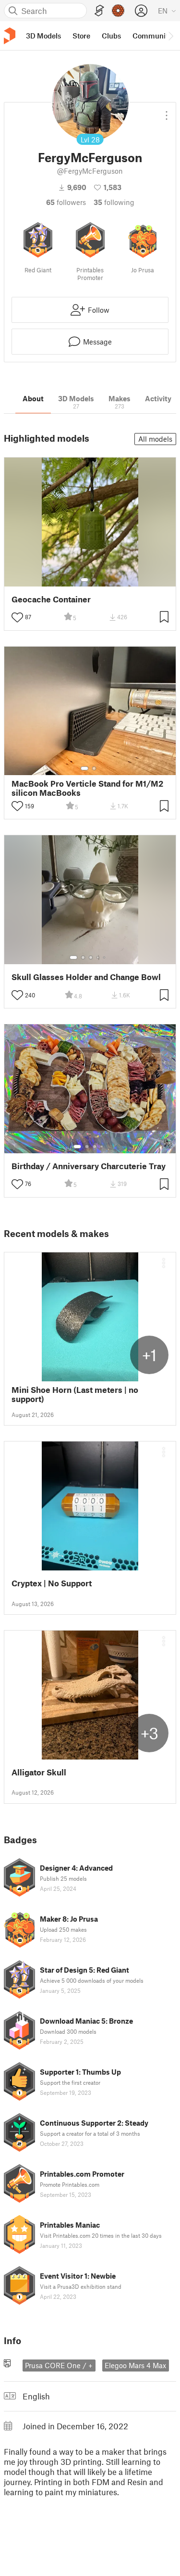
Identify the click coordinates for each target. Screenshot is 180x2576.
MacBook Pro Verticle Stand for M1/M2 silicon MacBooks (87, 788)
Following (114, 202)
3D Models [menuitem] (43, 36)
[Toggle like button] (17, 617)
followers (66, 202)
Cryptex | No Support (52, 1583)
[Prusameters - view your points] (118, 11)
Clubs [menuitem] (111, 36)
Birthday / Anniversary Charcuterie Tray (89, 1166)
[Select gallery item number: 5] (105, 957)
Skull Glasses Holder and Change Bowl (86, 977)
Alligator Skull (39, 1772)
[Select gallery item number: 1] (84, 580)
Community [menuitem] (152, 36)
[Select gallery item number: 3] (91, 957)
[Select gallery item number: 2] (94, 580)
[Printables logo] (10, 36)
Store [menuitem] (81, 36)
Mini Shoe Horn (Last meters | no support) (75, 1394)
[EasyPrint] (99, 11)
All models (155, 439)
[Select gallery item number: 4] (98, 957)
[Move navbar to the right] (170, 36)
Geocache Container (51, 599)
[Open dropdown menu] (167, 112)
